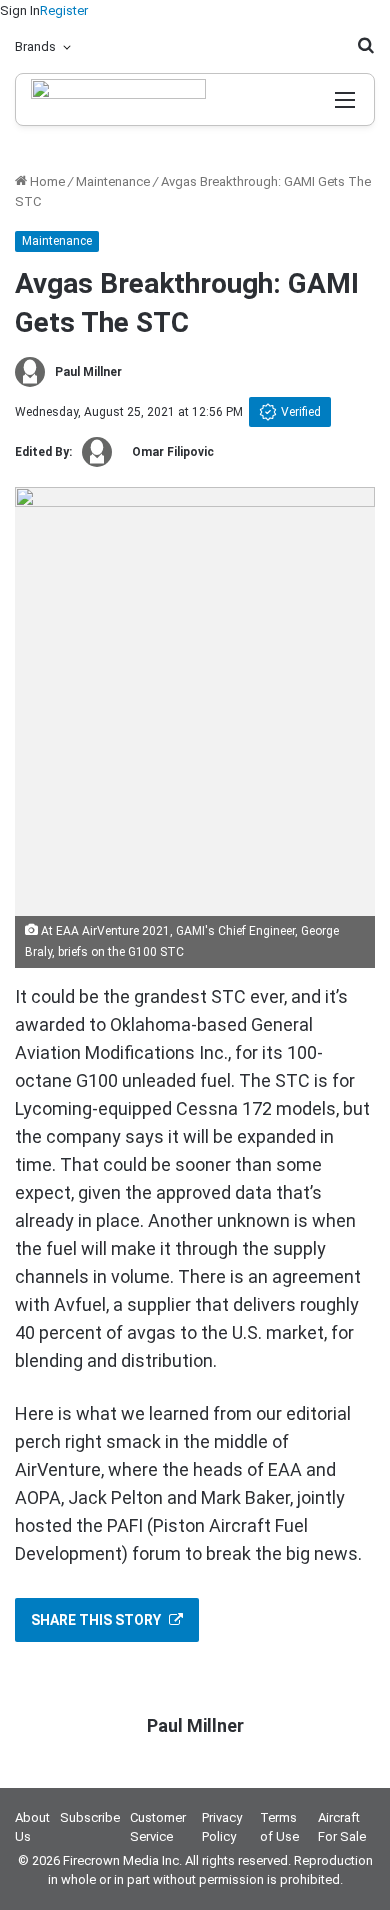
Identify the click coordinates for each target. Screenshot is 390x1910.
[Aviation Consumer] (118, 99)
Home (46, 181)
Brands (35, 46)
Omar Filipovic (173, 452)
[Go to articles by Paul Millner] (30, 372)
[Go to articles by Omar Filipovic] (97, 452)
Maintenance (113, 181)
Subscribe (90, 1817)
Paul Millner (88, 372)
